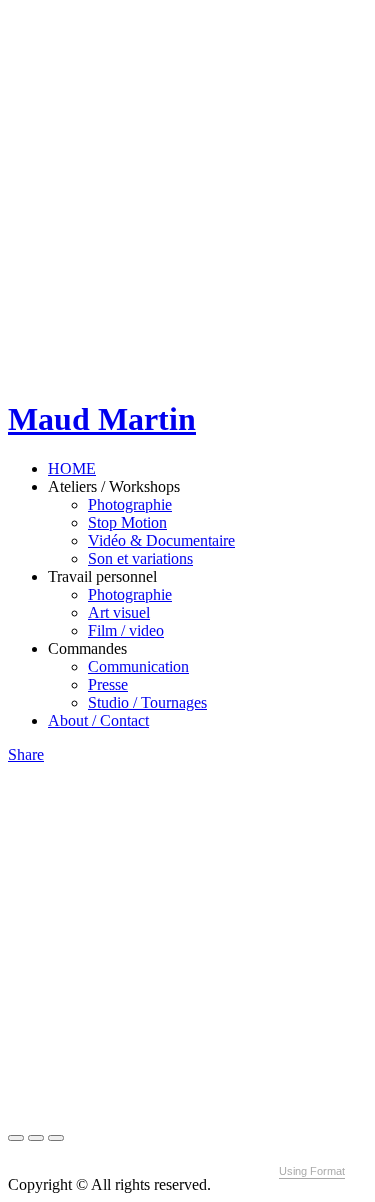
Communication (138, 666)
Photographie (130, 504)
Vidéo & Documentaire (161, 540)
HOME (72, 468)
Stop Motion (127, 522)
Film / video (126, 630)
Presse (108, 684)
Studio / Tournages (147, 702)
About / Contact (98, 720)
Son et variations (140, 558)
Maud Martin (102, 419)
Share (26, 754)
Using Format (312, 1171)
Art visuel (119, 612)
